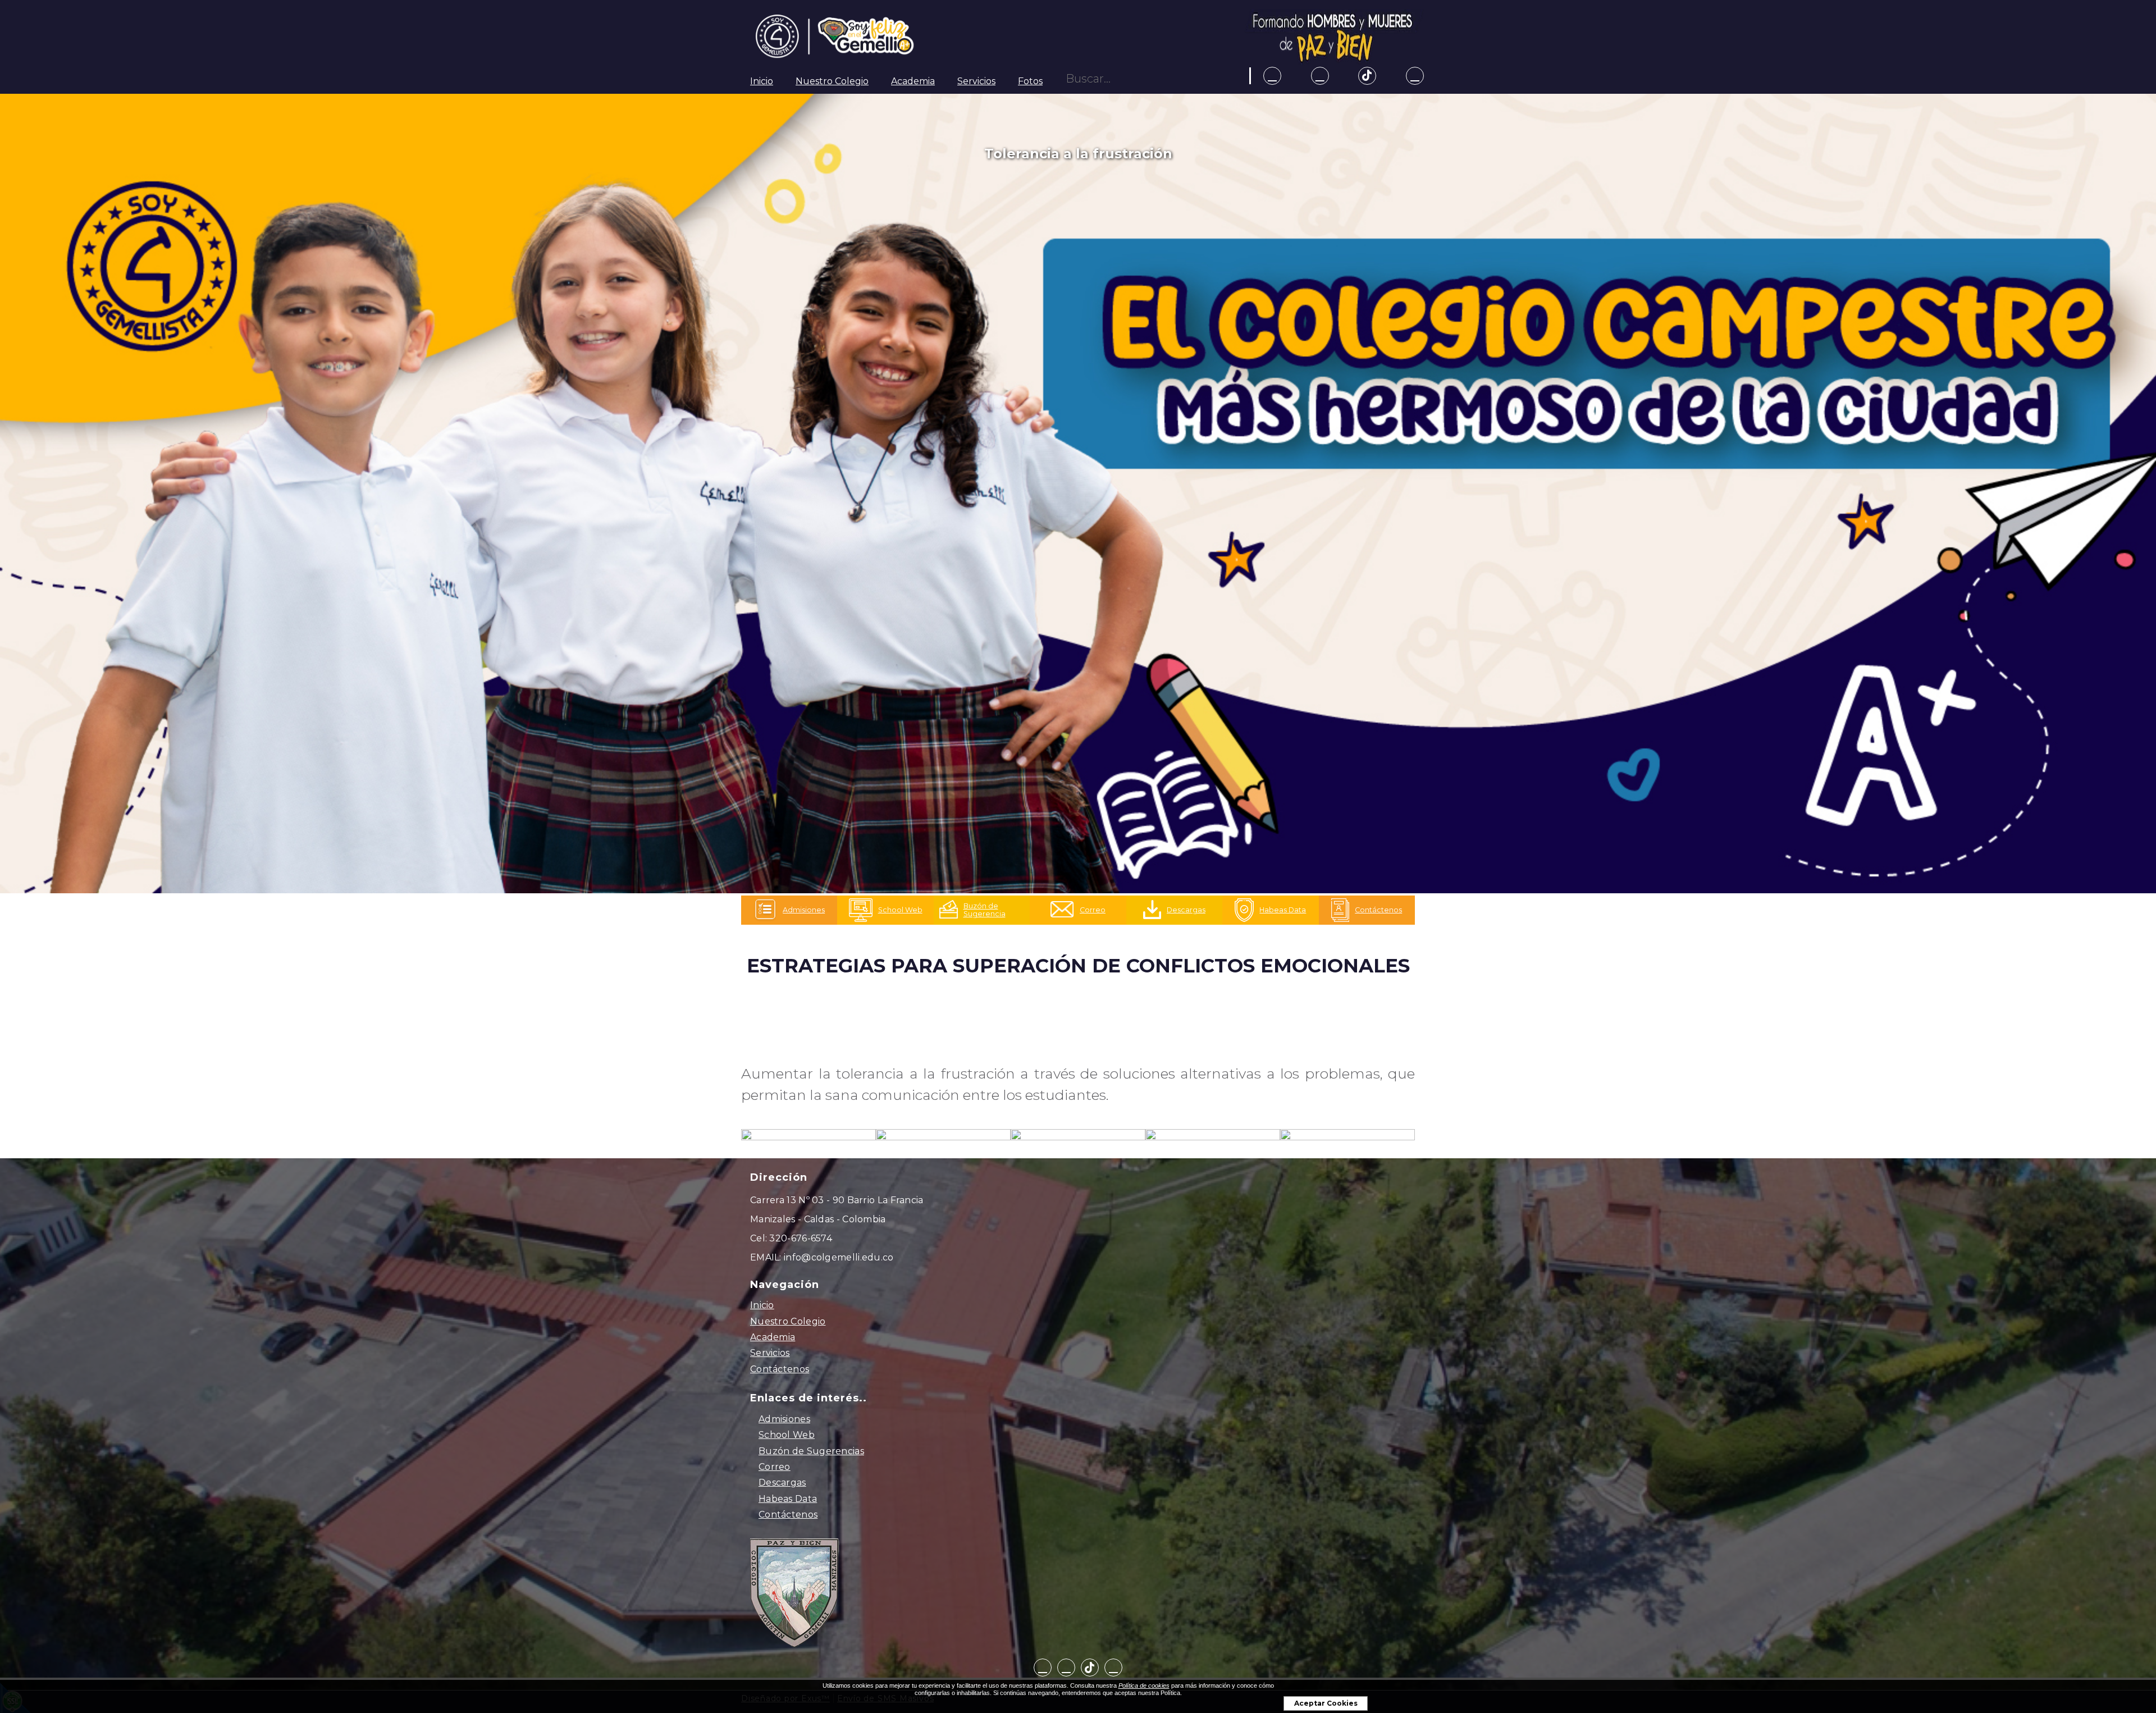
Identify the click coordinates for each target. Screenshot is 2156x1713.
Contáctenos (780, 1369)
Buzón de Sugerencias (811, 1451)
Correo (775, 1467)
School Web (787, 1435)
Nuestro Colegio (832, 81)
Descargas (782, 1483)
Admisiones (784, 1419)
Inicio (762, 81)
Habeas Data (788, 1499)
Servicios (976, 81)
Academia (913, 81)
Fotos (1030, 81)
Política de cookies (1144, 1685)
